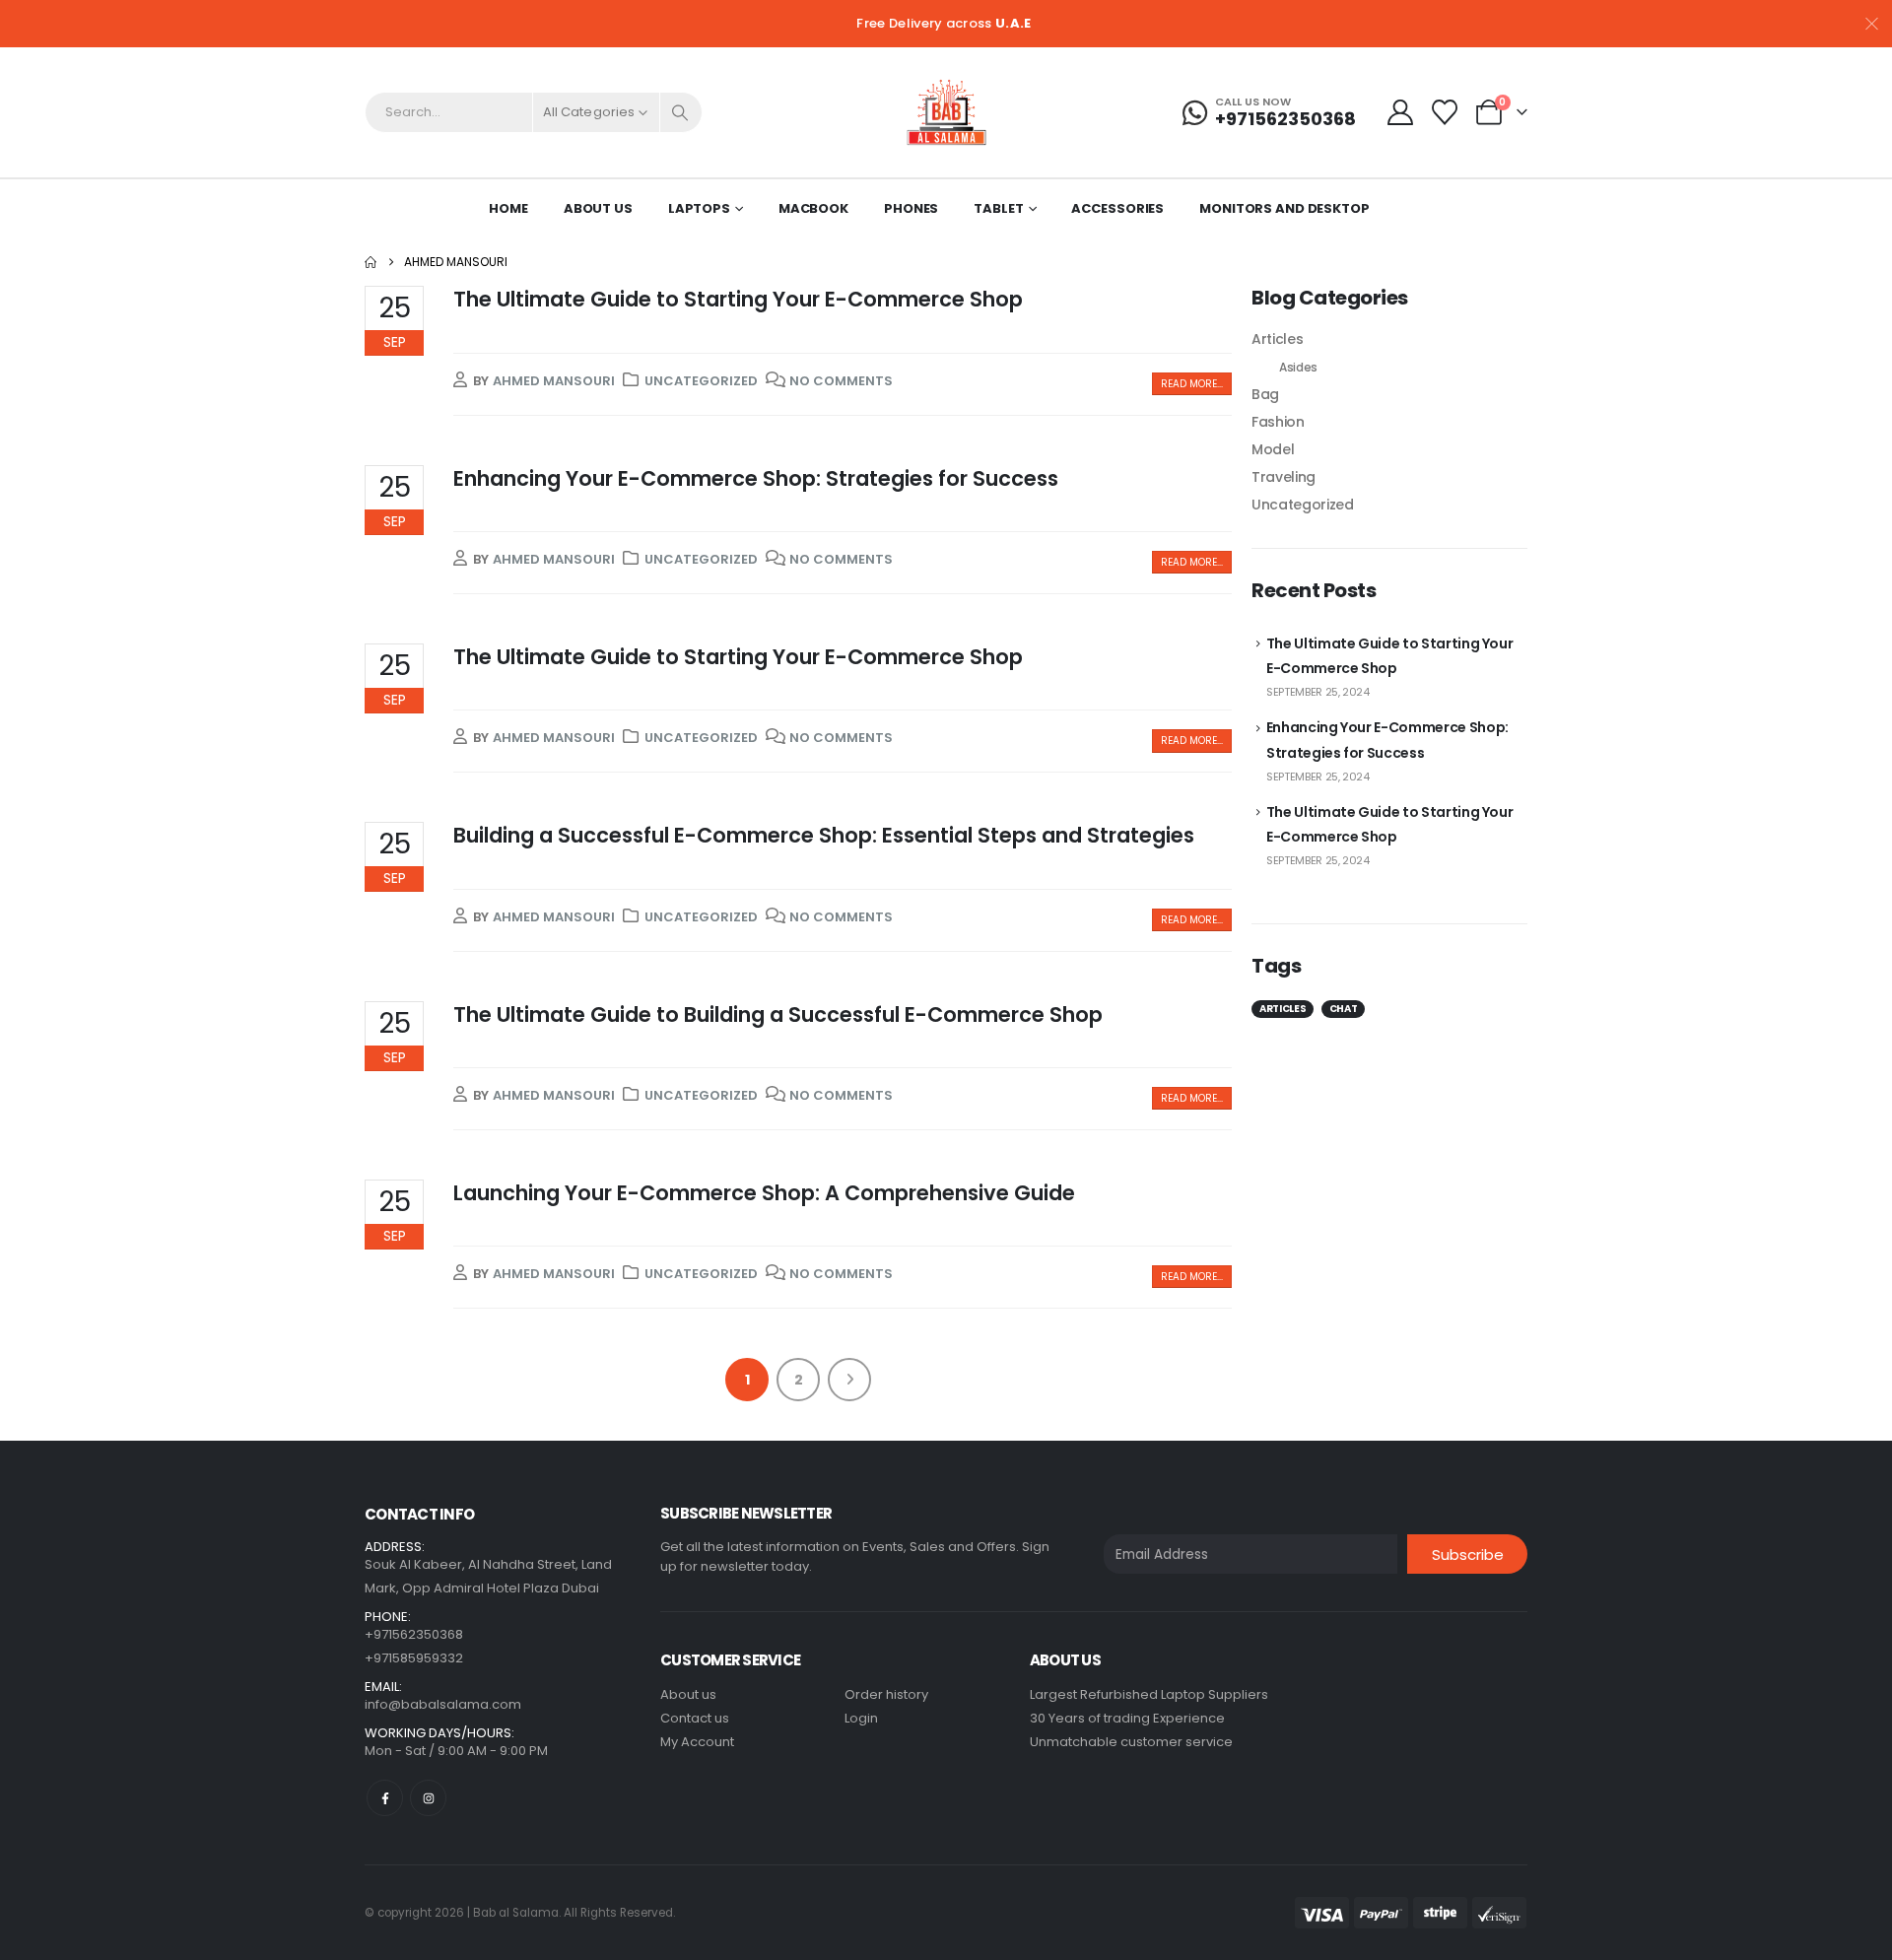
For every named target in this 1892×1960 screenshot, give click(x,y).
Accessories (1117, 208)
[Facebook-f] (385, 1798)
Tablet (998, 208)
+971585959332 (414, 1658)
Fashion (1278, 422)
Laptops (699, 208)
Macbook (813, 208)
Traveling (1284, 477)
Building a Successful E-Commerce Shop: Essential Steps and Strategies (824, 835)
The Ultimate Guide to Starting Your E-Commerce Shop (738, 299)
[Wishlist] (1445, 112)
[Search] (681, 112)
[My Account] (1400, 112)
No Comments (841, 381)
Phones (911, 208)
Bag (1265, 394)
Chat (1344, 1009)
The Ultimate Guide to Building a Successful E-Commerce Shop (778, 1014)
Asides (1298, 367)
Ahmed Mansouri (554, 381)
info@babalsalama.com (443, 1704)
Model (1273, 449)
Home (508, 208)
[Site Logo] (946, 112)
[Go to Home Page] (371, 262)
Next (849, 1380)
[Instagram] (428, 1798)
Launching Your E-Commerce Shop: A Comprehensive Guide (764, 1193)
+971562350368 (414, 1634)
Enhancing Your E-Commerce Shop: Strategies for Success (756, 478)
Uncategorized (701, 381)
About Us (598, 208)
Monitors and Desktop (1284, 208)
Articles (1277, 339)
